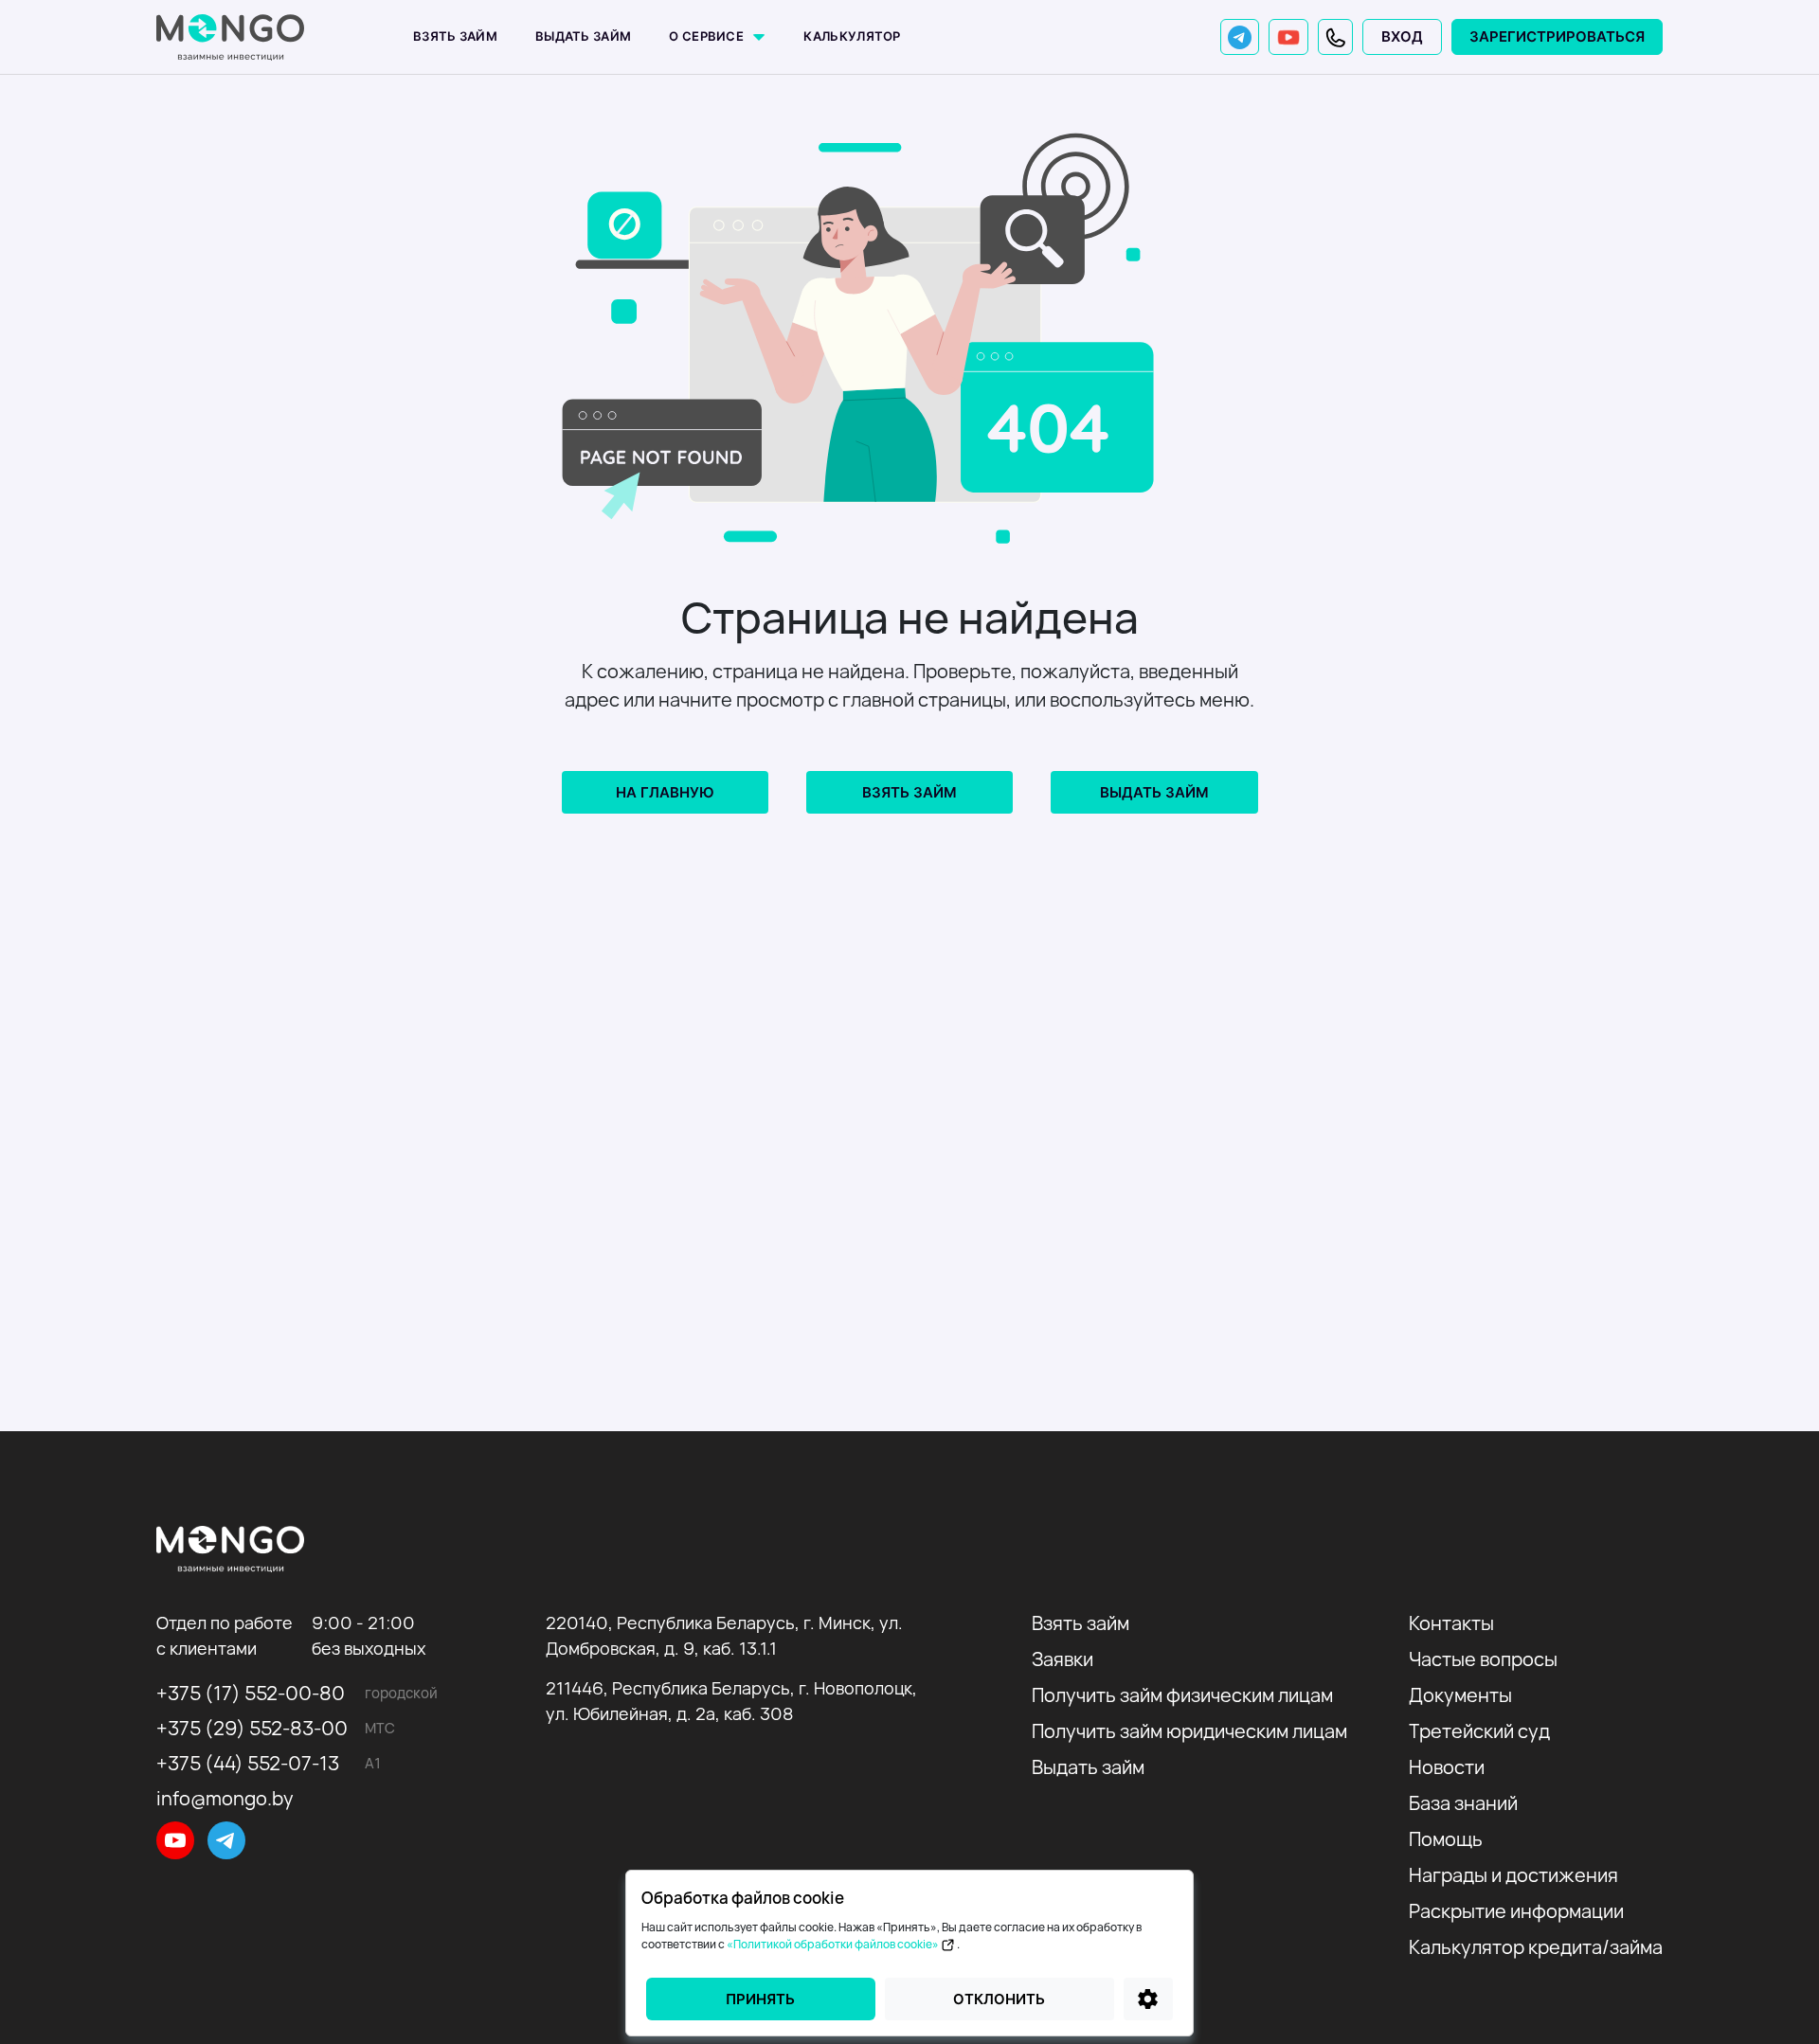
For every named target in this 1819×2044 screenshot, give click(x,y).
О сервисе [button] (708, 36)
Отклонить (999, 1999)
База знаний (1463, 1803)
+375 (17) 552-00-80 (251, 1693)
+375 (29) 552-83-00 (252, 1728)
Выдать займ (583, 36)
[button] (1335, 37)
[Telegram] (1240, 37)
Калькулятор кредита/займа (1536, 1947)
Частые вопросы (1483, 1659)
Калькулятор (852, 36)
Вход (1402, 36)
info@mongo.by (225, 1798)
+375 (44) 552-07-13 (248, 1763)
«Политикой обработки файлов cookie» (834, 1944)
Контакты (1451, 1623)
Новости (1447, 1767)
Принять (760, 1999)
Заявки (1063, 1659)
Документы (1460, 1695)
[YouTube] (1288, 37)
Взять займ (455, 36)
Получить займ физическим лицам (1182, 1695)
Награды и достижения (1513, 1875)
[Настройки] (1148, 1999)
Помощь (1446, 1839)
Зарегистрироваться (1557, 36)
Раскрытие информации (1516, 1911)
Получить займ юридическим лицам (1189, 1731)
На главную (665, 792)
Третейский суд (1479, 1731)
